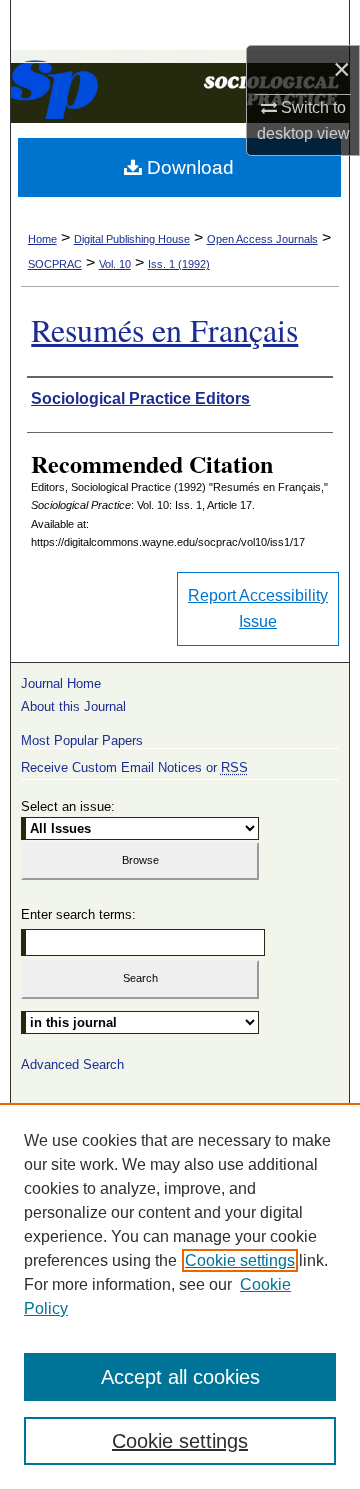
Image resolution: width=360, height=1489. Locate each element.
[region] (180, 1296)
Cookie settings (240, 1260)
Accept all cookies (180, 1377)
